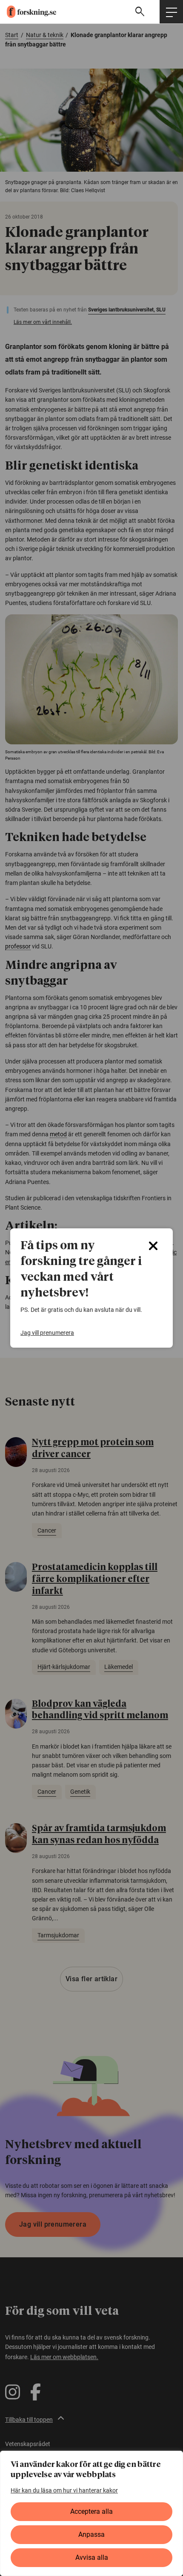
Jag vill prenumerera (47, 1333)
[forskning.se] (28, 12)
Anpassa (91, 2534)
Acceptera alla (91, 2511)
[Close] (153, 1246)
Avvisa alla (92, 2557)
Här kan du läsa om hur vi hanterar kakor (64, 2490)
